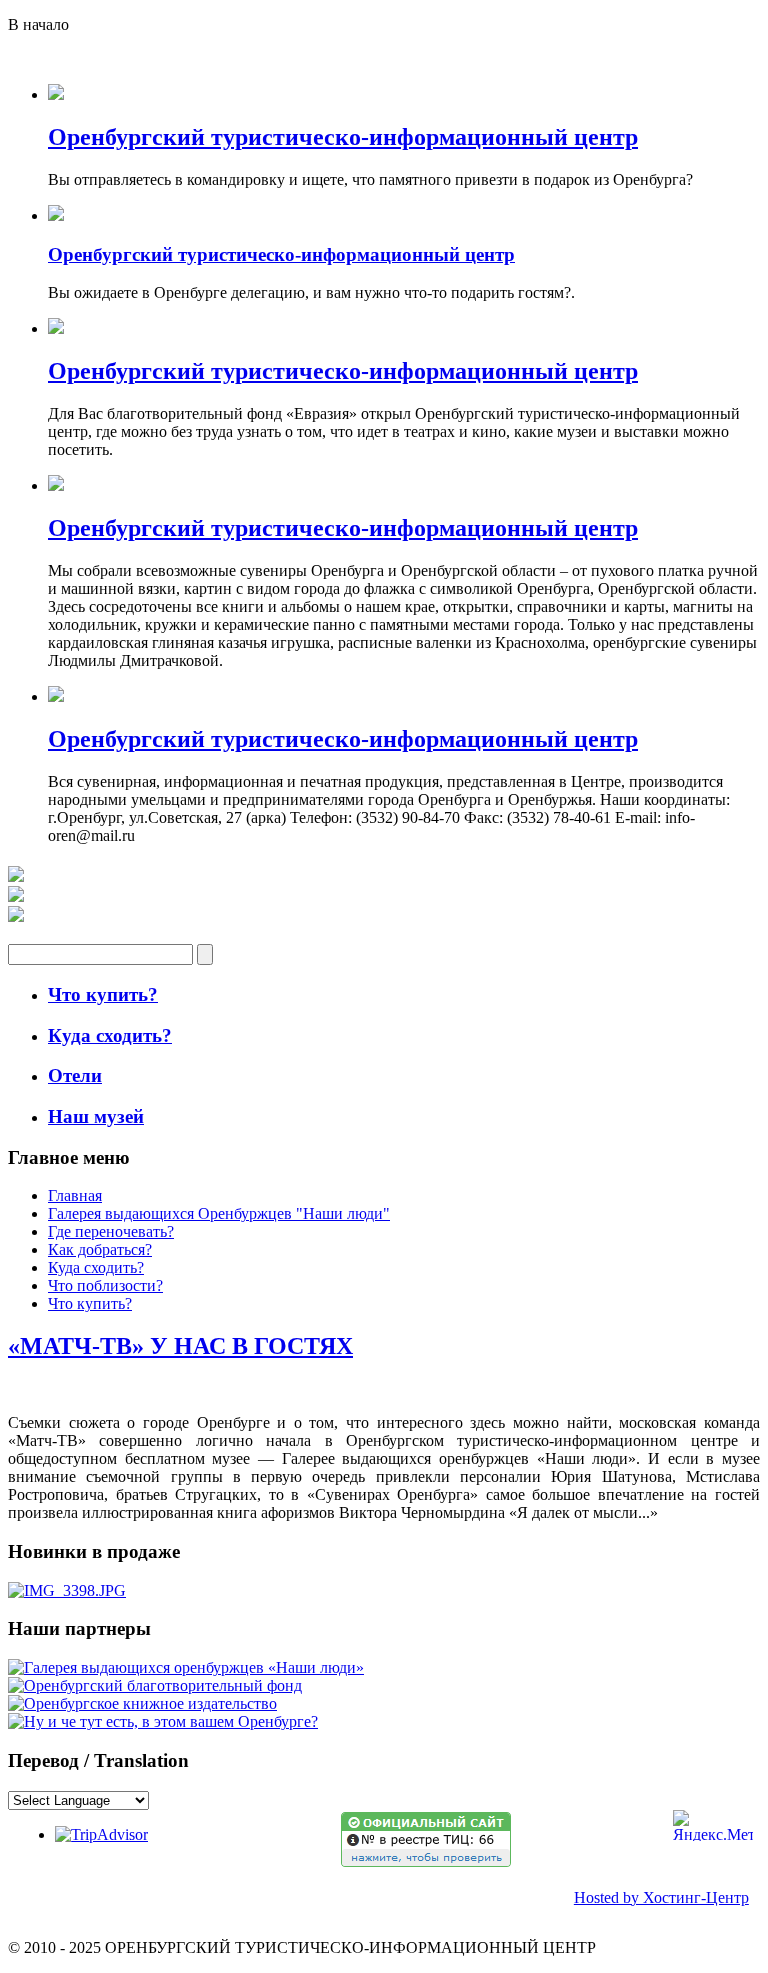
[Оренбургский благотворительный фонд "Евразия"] (155, 1685)
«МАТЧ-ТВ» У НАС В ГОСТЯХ (180, 1346)
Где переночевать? (111, 1231)
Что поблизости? (105, 1285)
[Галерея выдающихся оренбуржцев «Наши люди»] (186, 1667)
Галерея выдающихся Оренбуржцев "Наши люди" (219, 1213)
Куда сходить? (96, 1267)
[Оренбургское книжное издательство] (142, 1703)
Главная (75, 1195)
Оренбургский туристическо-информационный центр (343, 137)
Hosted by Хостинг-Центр (661, 1897)
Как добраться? (100, 1249)
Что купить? (90, 1303)
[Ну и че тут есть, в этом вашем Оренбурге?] (163, 1721)
